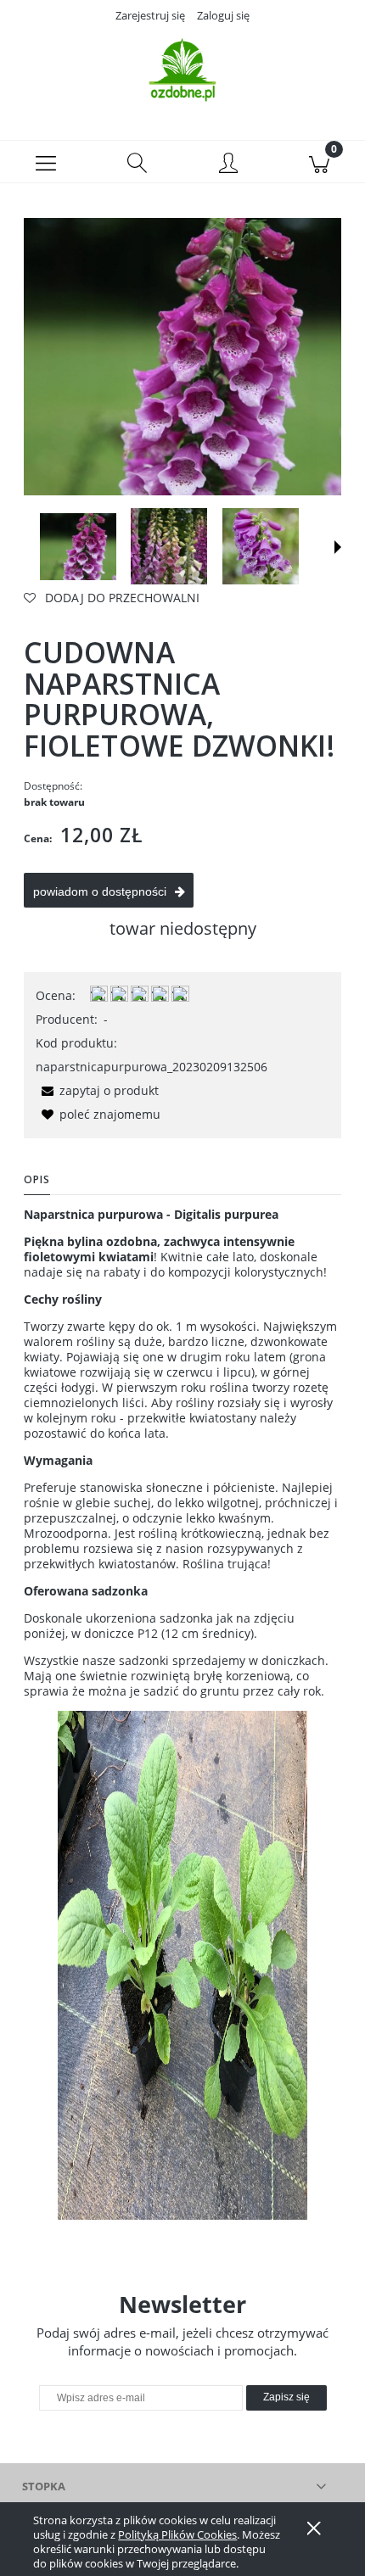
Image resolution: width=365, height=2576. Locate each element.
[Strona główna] (182, 70)
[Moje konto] (228, 165)
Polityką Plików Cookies (177, 2534)
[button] (46, 162)
